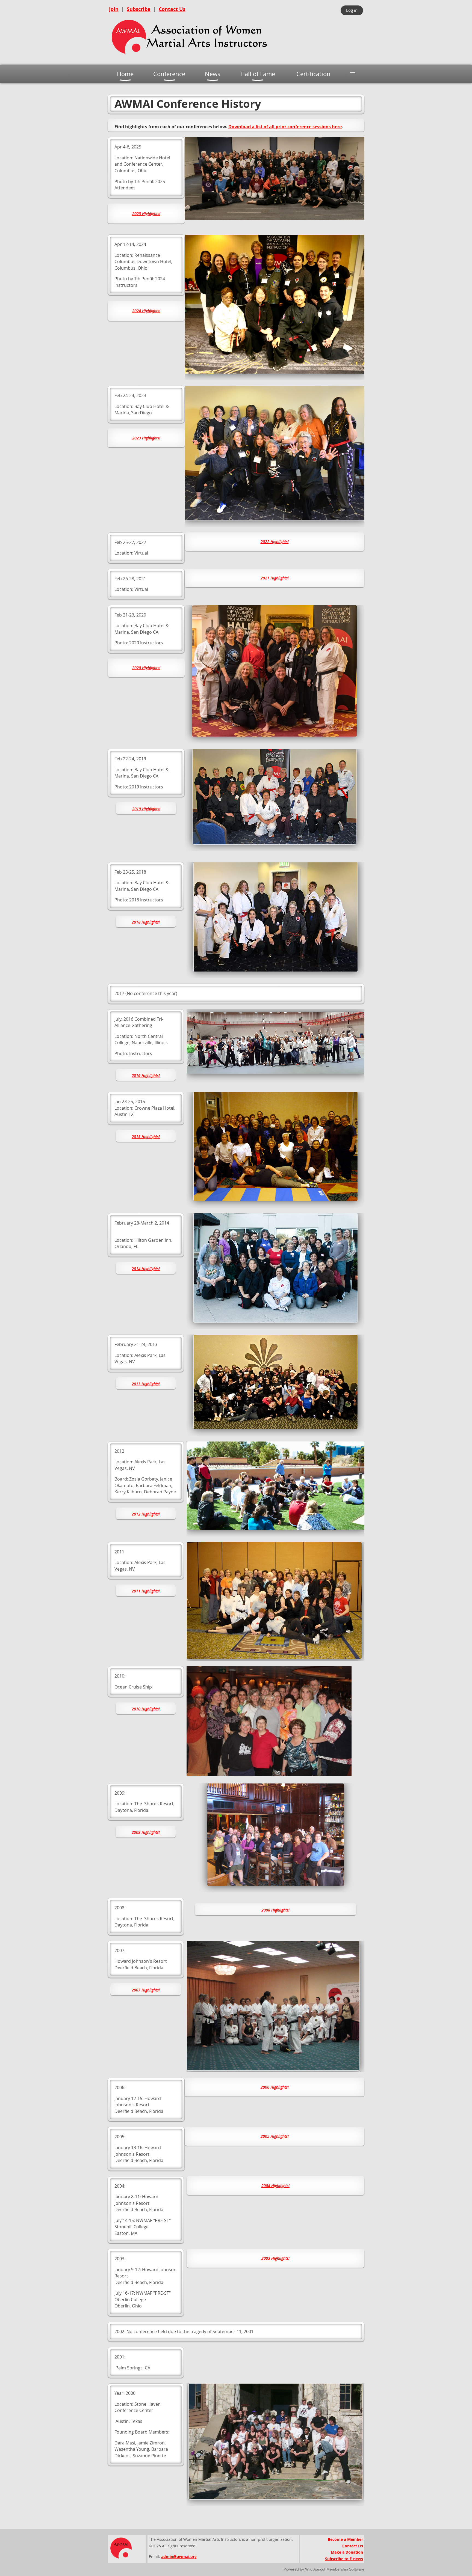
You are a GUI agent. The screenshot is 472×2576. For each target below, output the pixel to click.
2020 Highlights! (146, 668)
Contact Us (172, 9)
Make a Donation (347, 2552)
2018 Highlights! (146, 922)
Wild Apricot (315, 2569)
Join (114, 9)
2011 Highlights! (146, 1591)
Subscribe (139, 9)
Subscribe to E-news (344, 2559)
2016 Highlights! (146, 1075)
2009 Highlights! (146, 1832)
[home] (190, 56)
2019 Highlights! (146, 809)
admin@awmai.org (179, 2556)
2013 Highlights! (146, 1384)
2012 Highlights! (146, 1514)
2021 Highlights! (275, 578)
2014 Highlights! (146, 1269)
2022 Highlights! (275, 542)
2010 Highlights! (146, 1709)
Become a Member (345, 2539)
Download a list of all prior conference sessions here (285, 127)
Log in (352, 10)
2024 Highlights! (146, 311)
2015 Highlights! (146, 1137)
